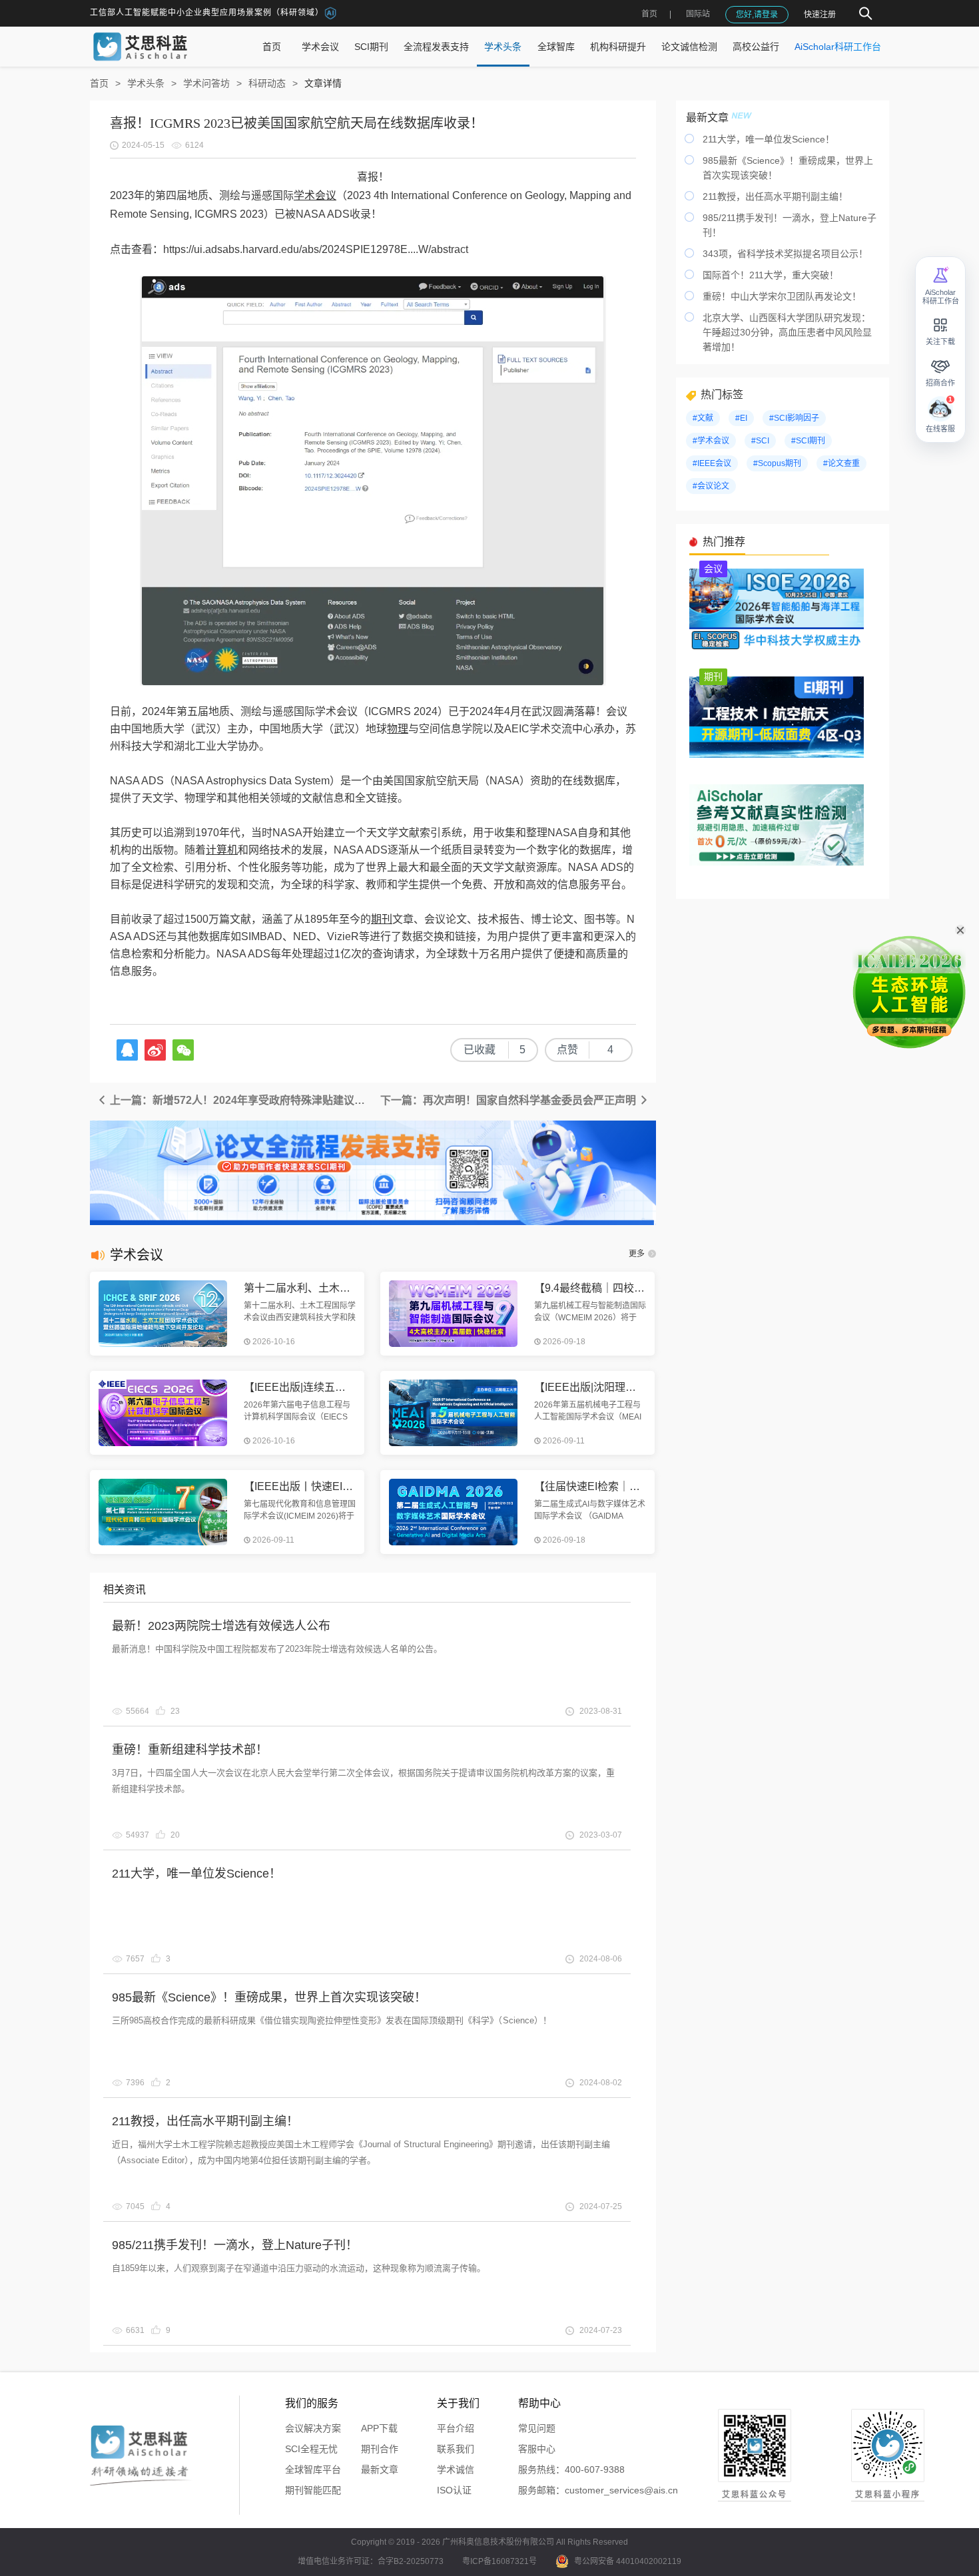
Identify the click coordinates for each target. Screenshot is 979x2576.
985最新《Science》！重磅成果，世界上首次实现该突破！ (269, 1997)
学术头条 (503, 47)
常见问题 (537, 2428)
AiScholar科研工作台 (838, 47)
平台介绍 (456, 2428)
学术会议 (320, 47)
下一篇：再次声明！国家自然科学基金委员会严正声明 (509, 1100)
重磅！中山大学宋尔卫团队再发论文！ (782, 296)
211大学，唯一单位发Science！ (196, 1874)
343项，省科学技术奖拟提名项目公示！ (785, 254)
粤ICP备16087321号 (499, 2561)
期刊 (382, 919)
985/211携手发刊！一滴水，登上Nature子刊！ (235, 2245)
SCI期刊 (371, 47)
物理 (398, 729)
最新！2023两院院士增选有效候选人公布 (221, 1626)
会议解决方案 (313, 2428)
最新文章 (380, 2469)
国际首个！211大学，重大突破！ (771, 275)
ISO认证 (454, 2490)
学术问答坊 (206, 83)
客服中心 (537, 2449)
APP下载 (379, 2428)
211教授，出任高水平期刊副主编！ (205, 2121)
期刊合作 (380, 2449)
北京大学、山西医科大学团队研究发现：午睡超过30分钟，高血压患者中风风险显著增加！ (787, 332)
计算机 (222, 850)
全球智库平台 (313, 2469)
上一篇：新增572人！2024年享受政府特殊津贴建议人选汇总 (240, 1100)
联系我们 (456, 2449)
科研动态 (267, 83)
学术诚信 (456, 2469)
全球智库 (556, 47)
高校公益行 (756, 47)
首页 (649, 14)
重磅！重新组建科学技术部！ (190, 1750)
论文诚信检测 (689, 47)
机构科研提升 (618, 47)
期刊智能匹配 (313, 2490)
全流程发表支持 (436, 47)
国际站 (698, 14)
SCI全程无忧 (311, 2449)
